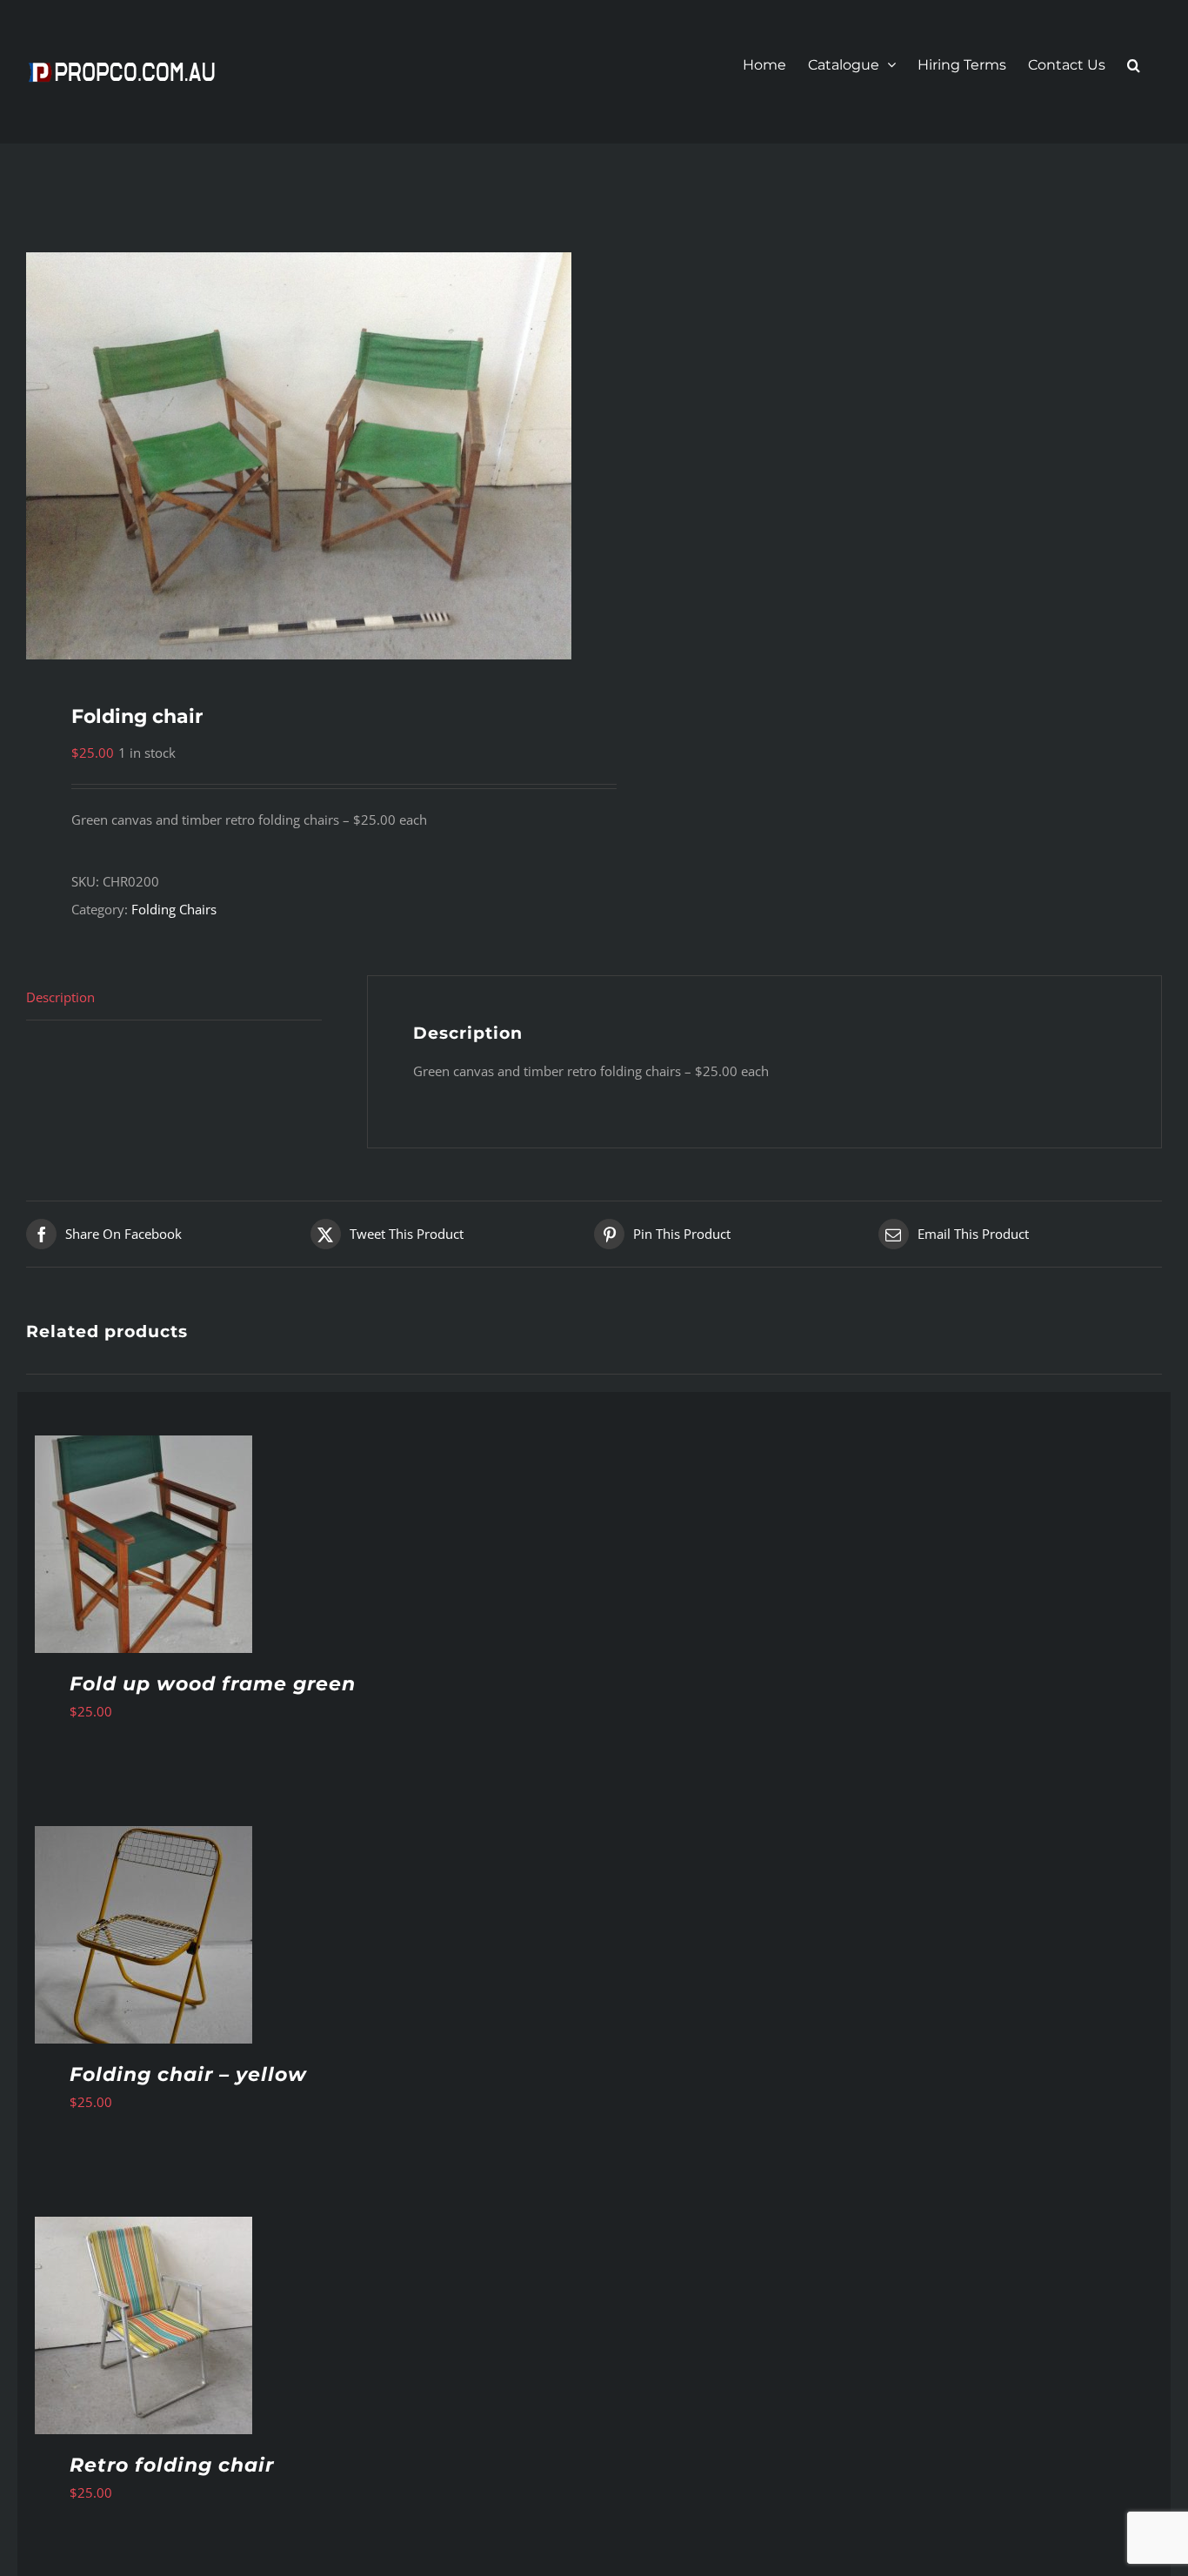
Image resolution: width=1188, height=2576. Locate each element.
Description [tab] (60, 997)
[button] (1134, 65)
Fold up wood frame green (213, 1684)
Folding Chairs (174, 909)
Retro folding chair (172, 2465)
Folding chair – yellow (188, 2074)
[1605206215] (299, 456)
